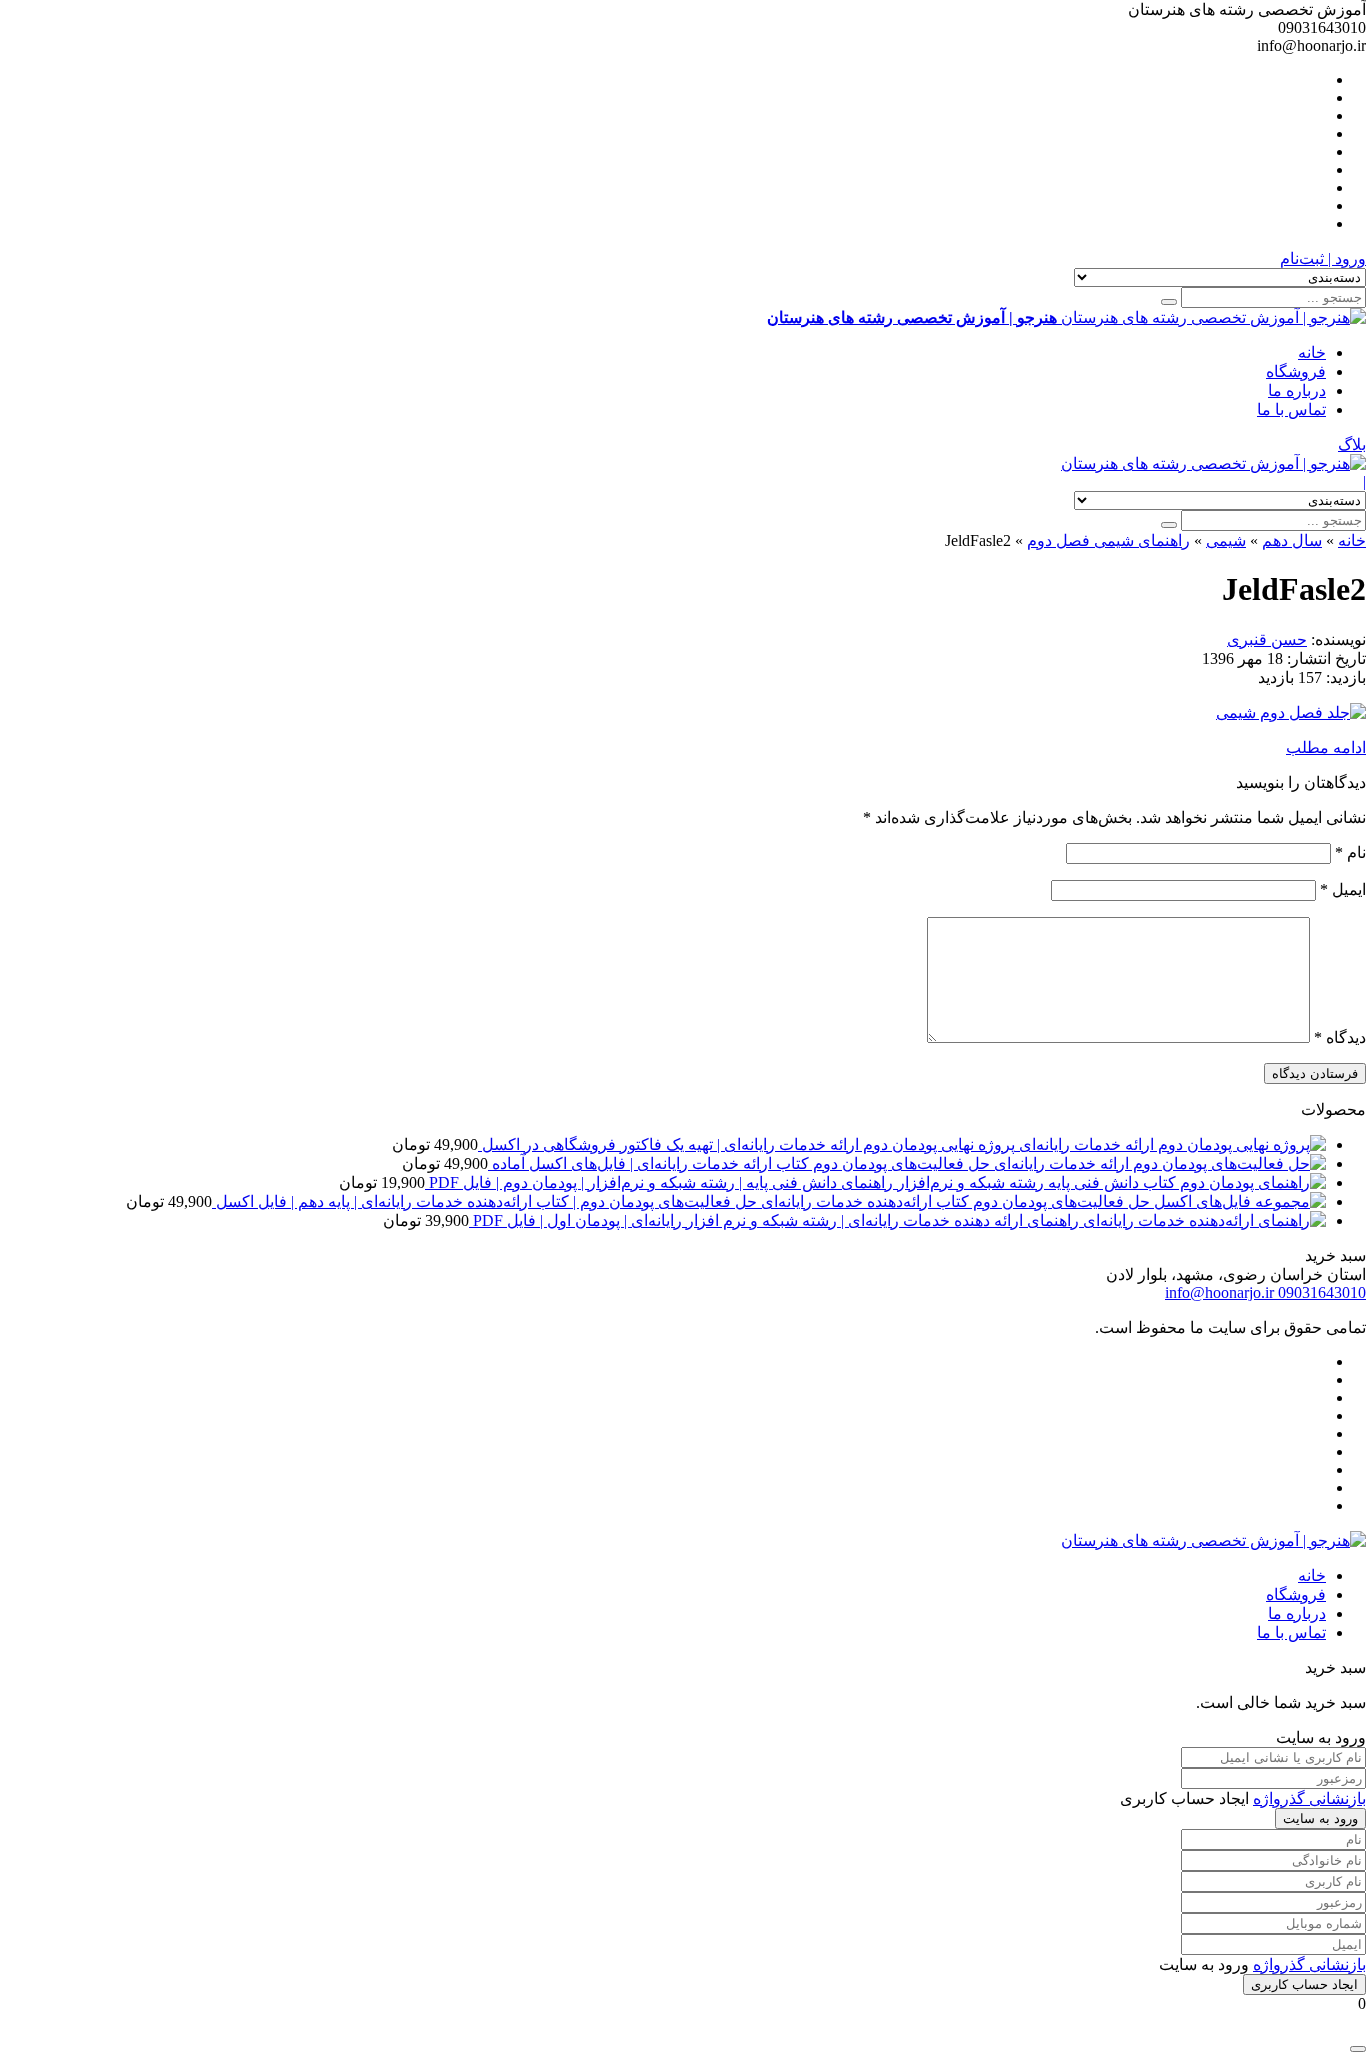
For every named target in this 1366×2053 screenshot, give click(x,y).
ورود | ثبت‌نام (1323, 258)
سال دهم (1292, 540)
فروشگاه (1296, 371)
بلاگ (1352, 444)
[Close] (1358, 2049)
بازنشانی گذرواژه (1309, 1798)
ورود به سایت (1320, 1818)
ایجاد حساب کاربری (1304, 1984)
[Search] (1169, 302)
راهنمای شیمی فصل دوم (1108, 540)
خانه (1312, 352)
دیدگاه (1340, 1037)
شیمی (1226, 540)
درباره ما (1297, 390)
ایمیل (1343, 889)
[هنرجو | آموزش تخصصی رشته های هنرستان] (1213, 463)
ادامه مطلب (1326, 747)
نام (1350, 852)
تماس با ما (1291, 409)
